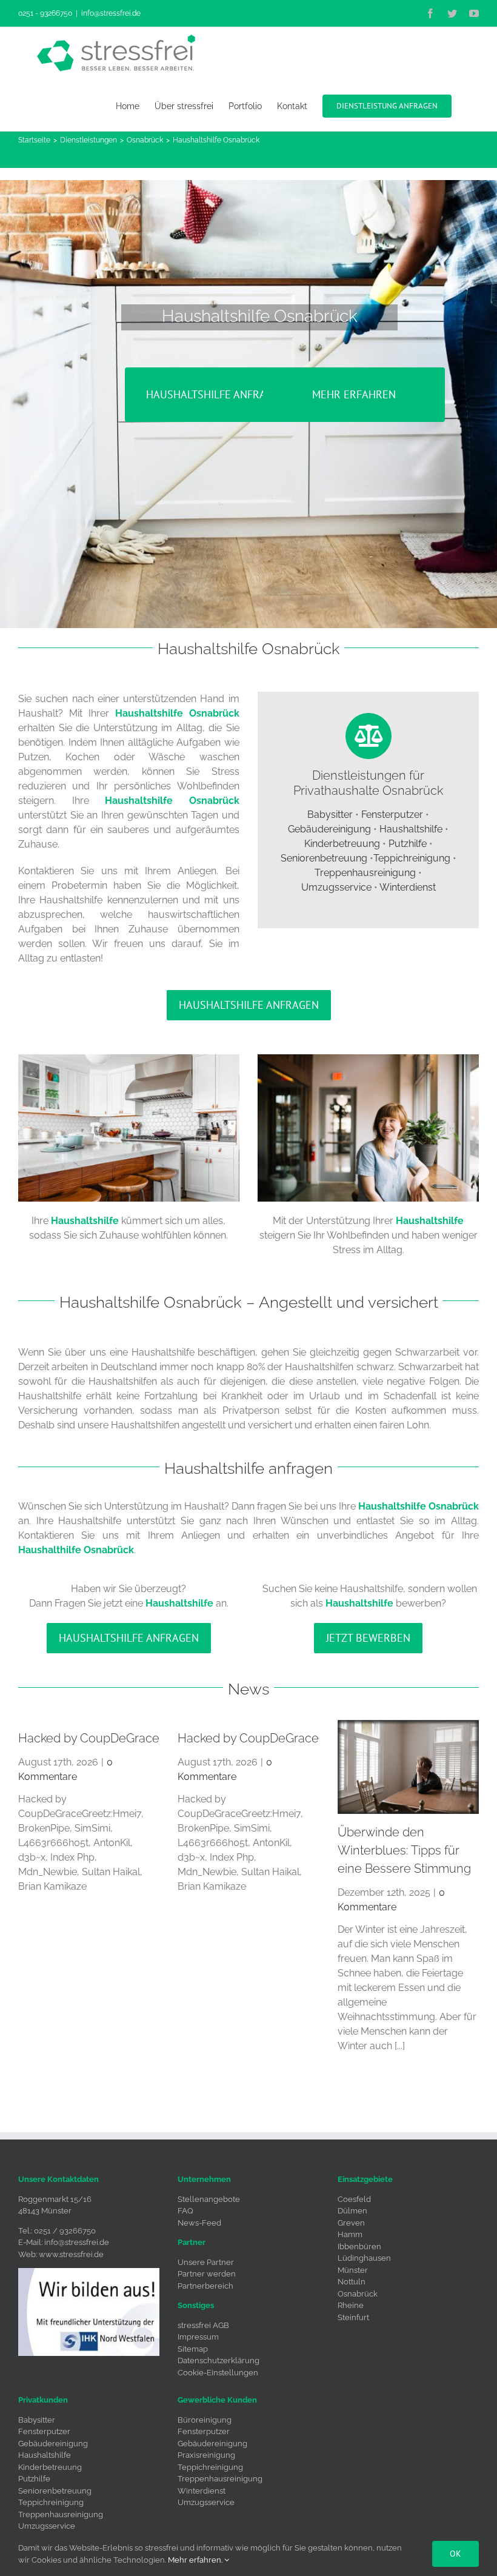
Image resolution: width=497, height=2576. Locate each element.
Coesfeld (354, 2199)
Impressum (198, 2337)
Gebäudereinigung (329, 829)
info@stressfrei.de (111, 13)
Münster (353, 2270)
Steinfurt (353, 2317)
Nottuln (352, 2282)
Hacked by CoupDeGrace (89, 1738)
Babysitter (330, 815)
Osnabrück (358, 2294)
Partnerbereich (205, 2286)
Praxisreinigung (206, 2455)
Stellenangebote (209, 2199)
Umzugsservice (336, 887)
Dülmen (352, 2211)
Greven (351, 2223)
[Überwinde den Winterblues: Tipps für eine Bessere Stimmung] (408, 1767)
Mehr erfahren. (196, 2560)
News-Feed (199, 2223)
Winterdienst (408, 887)
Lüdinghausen (364, 2258)
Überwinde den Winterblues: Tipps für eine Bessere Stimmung (404, 1850)
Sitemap (193, 2349)
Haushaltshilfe (411, 829)
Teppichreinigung (412, 858)
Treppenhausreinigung (365, 873)
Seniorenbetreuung (324, 858)
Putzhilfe (408, 844)
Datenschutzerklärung (218, 2360)
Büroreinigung (205, 2420)
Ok (455, 2554)
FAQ (185, 2211)
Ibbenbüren (359, 2246)
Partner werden (207, 2274)
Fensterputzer (392, 815)
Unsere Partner (206, 2262)
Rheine (351, 2305)
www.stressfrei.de (71, 2254)
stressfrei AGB (203, 2325)
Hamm (350, 2234)
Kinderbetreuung (342, 844)
